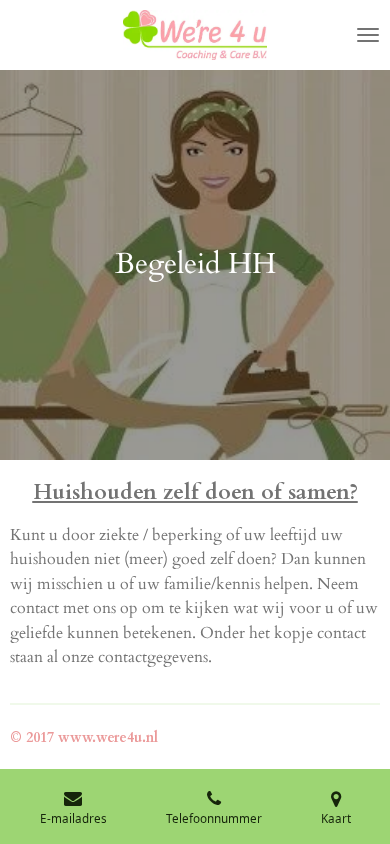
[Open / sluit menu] (368, 35)
